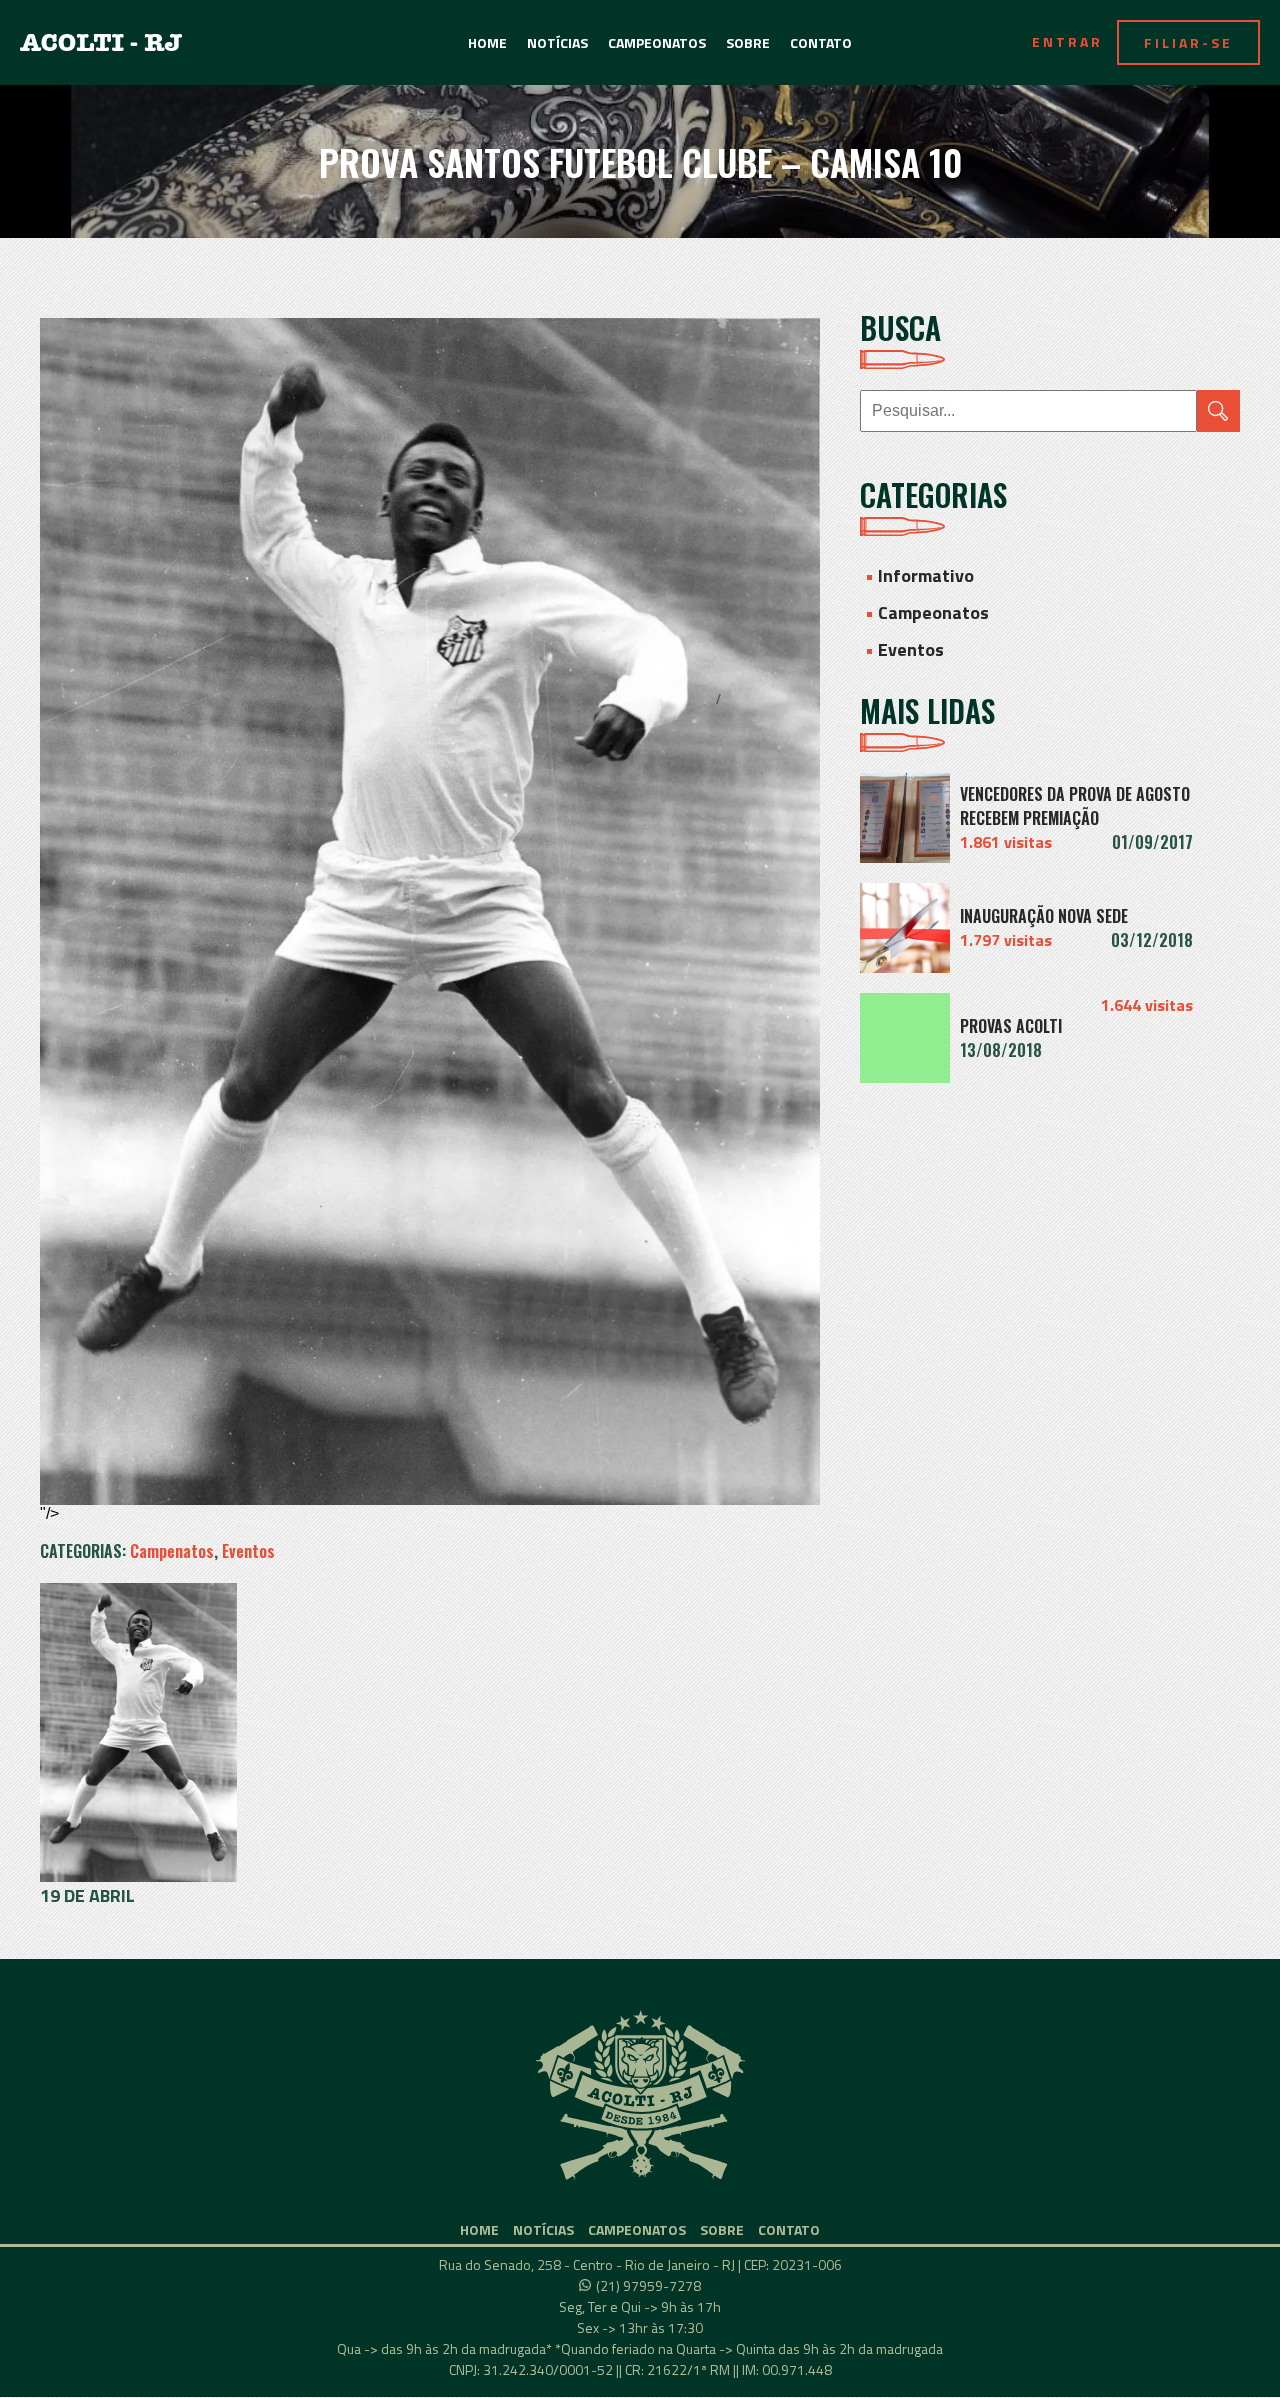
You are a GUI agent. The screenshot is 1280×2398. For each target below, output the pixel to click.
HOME (487, 42)
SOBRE (748, 42)
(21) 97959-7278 (648, 2285)
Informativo (926, 575)
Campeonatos (933, 612)
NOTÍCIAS (557, 42)
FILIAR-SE (1188, 42)
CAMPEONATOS (657, 42)
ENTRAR (1067, 41)
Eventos (248, 1551)
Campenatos (172, 1551)
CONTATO (821, 42)
